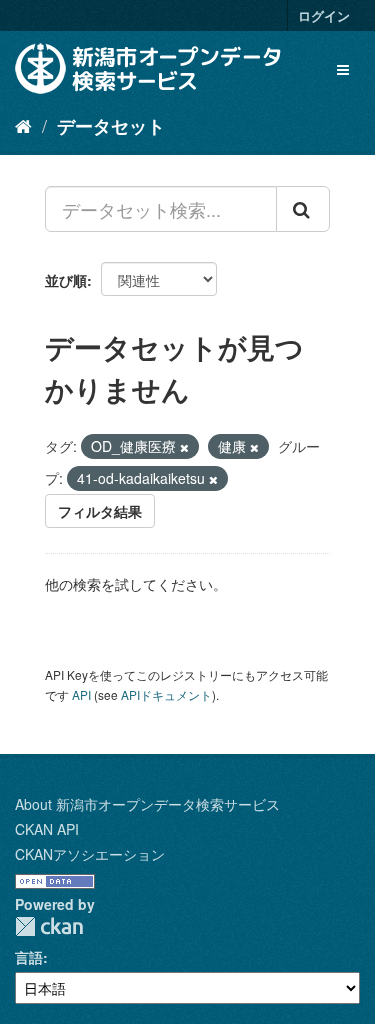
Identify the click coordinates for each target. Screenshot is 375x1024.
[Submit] (303, 209)
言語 (29, 957)
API (81, 694)
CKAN (49, 926)
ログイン (324, 15)
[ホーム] (23, 125)
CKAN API (47, 829)
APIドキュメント (166, 694)
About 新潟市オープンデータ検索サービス (147, 804)
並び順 (66, 280)
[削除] (184, 447)
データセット (111, 126)
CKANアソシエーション (90, 854)
